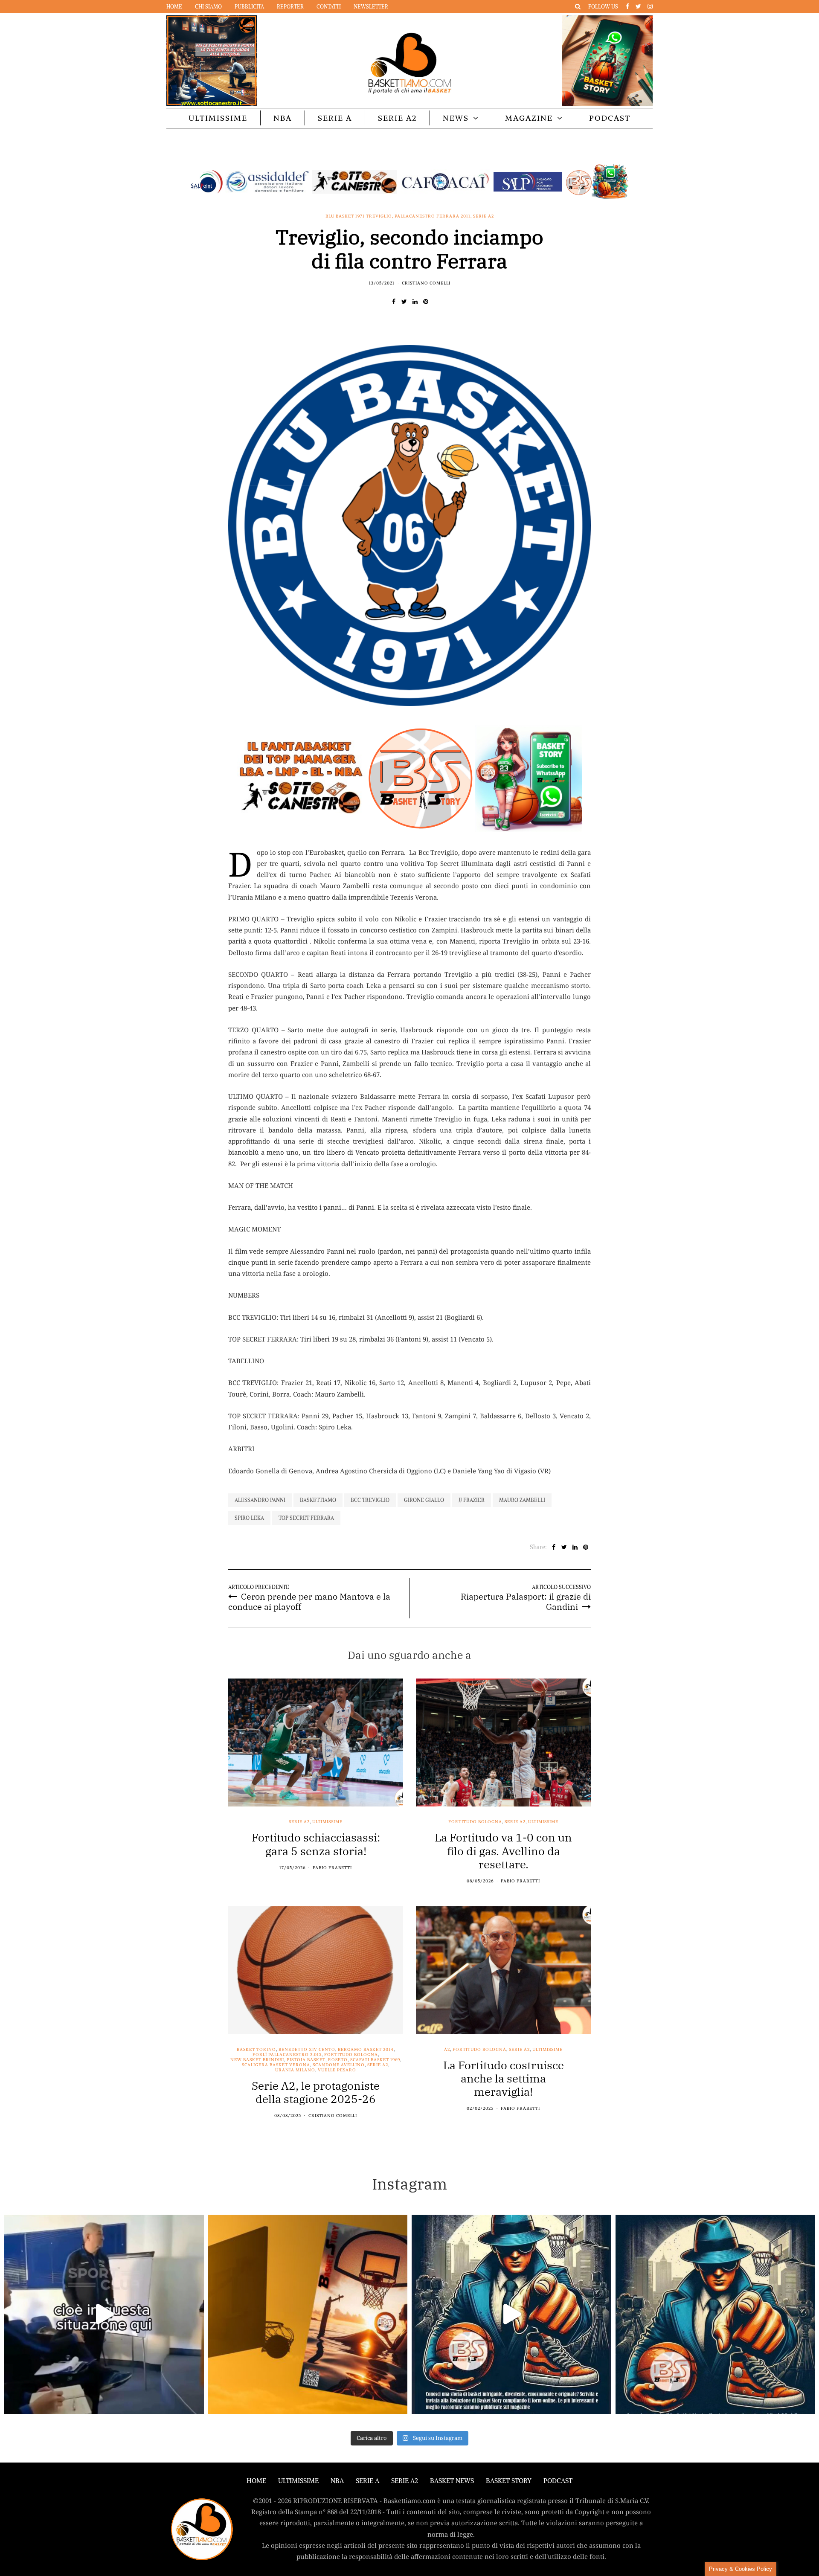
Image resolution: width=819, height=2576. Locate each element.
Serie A (335, 118)
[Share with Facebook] (394, 302)
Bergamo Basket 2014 (366, 2050)
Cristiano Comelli (426, 283)
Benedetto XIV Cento (307, 2050)
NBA (283, 118)
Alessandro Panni (260, 1500)
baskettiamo (318, 1500)
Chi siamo (208, 7)
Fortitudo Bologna (475, 1822)
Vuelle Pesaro (337, 2070)
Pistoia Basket (306, 2060)
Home (174, 7)
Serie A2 (397, 118)
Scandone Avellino (339, 2065)
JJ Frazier (472, 1500)
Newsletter (371, 7)
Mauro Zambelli (522, 1500)
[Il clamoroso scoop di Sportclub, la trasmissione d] (104, 2315)
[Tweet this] (404, 302)
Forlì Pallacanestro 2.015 (287, 2055)
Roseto (338, 2060)
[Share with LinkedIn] (415, 302)
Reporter (290, 7)
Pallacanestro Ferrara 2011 (433, 216)
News (456, 118)
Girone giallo (424, 1500)
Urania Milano (295, 2070)
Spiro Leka (249, 1518)
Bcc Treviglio (370, 1500)
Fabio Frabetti (332, 1868)
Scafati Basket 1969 (375, 2060)
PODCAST (610, 118)
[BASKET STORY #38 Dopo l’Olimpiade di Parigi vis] (308, 2315)
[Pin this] (425, 302)
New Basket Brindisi (257, 2060)
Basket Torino (256, 2050)
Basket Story (509, 2481)
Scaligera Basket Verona (276, 2065)
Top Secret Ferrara (306, 1518)
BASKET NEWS (452, 2481)
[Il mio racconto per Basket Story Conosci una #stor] (511, 2315)
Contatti (329, 7)
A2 (447, 2050)
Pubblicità (249, 7)
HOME (256, 2481)
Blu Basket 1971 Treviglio (359, 216)
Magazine (529, 118)
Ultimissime (218, 118)
